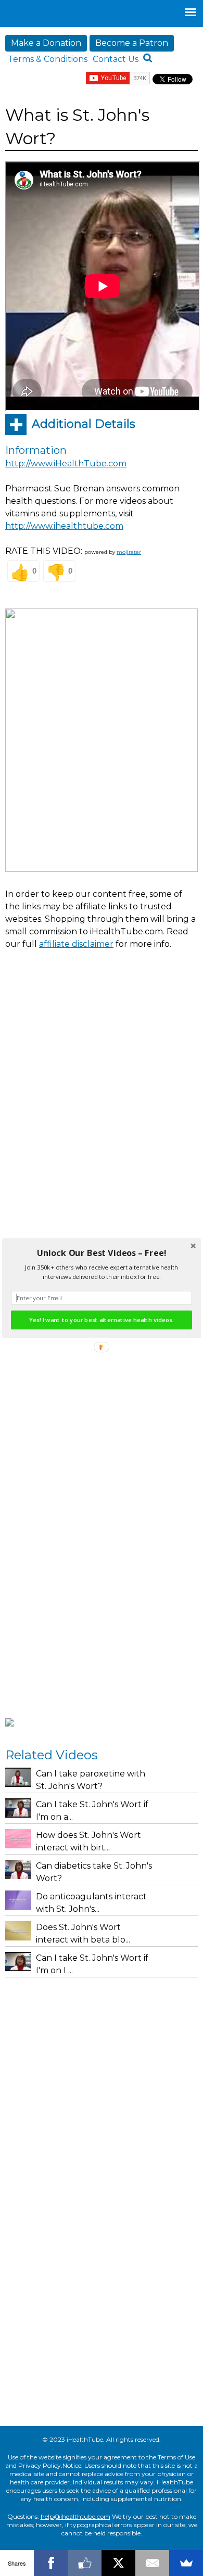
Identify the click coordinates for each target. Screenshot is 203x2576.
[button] (102, 1253)
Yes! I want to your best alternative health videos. (101, 1320)
